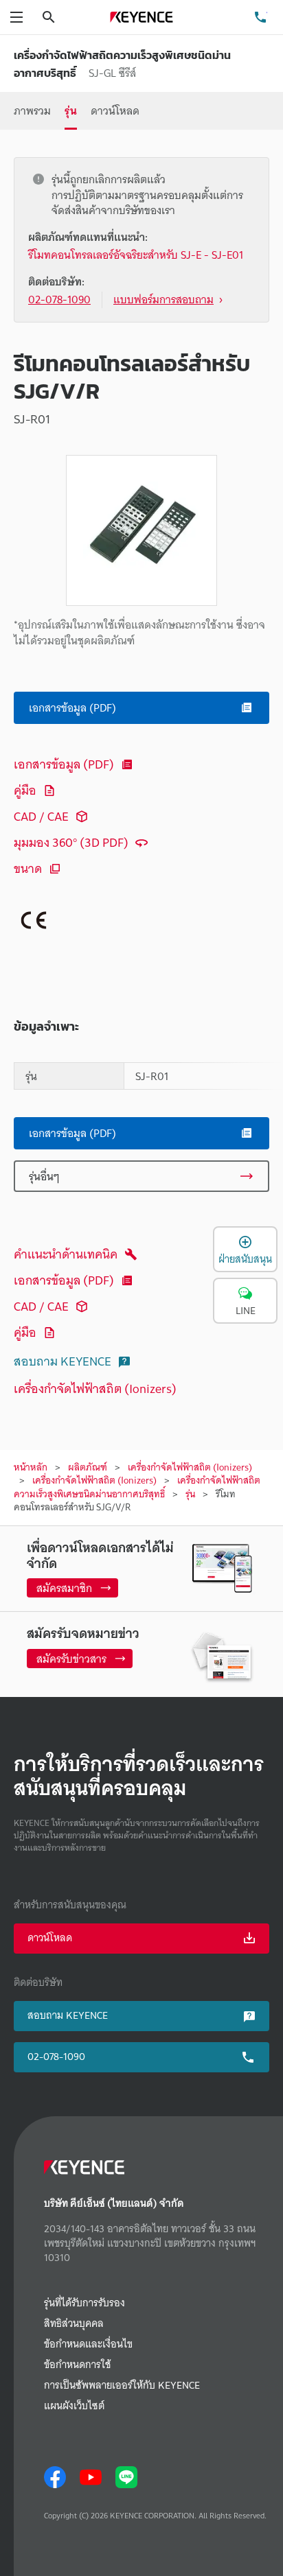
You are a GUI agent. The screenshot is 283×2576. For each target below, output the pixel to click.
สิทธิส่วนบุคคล (74, 2324)
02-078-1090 (56, 2057)
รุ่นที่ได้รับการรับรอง (84, 2303)
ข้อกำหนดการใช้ (77, 2365)
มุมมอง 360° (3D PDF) (71, 842)
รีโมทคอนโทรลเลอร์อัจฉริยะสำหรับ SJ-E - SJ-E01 (136, 255)
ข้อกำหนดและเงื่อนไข (88, 2344)
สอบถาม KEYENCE (63, 1361)
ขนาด (28, 868)
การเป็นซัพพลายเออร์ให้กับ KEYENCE (122, 2386)
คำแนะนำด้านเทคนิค (66, 1254)
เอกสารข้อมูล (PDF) (64, 764)
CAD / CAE (41, 816)
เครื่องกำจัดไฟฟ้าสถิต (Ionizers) (95, 1389)
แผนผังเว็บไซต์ (74, 2406)
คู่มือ (25, 790)
